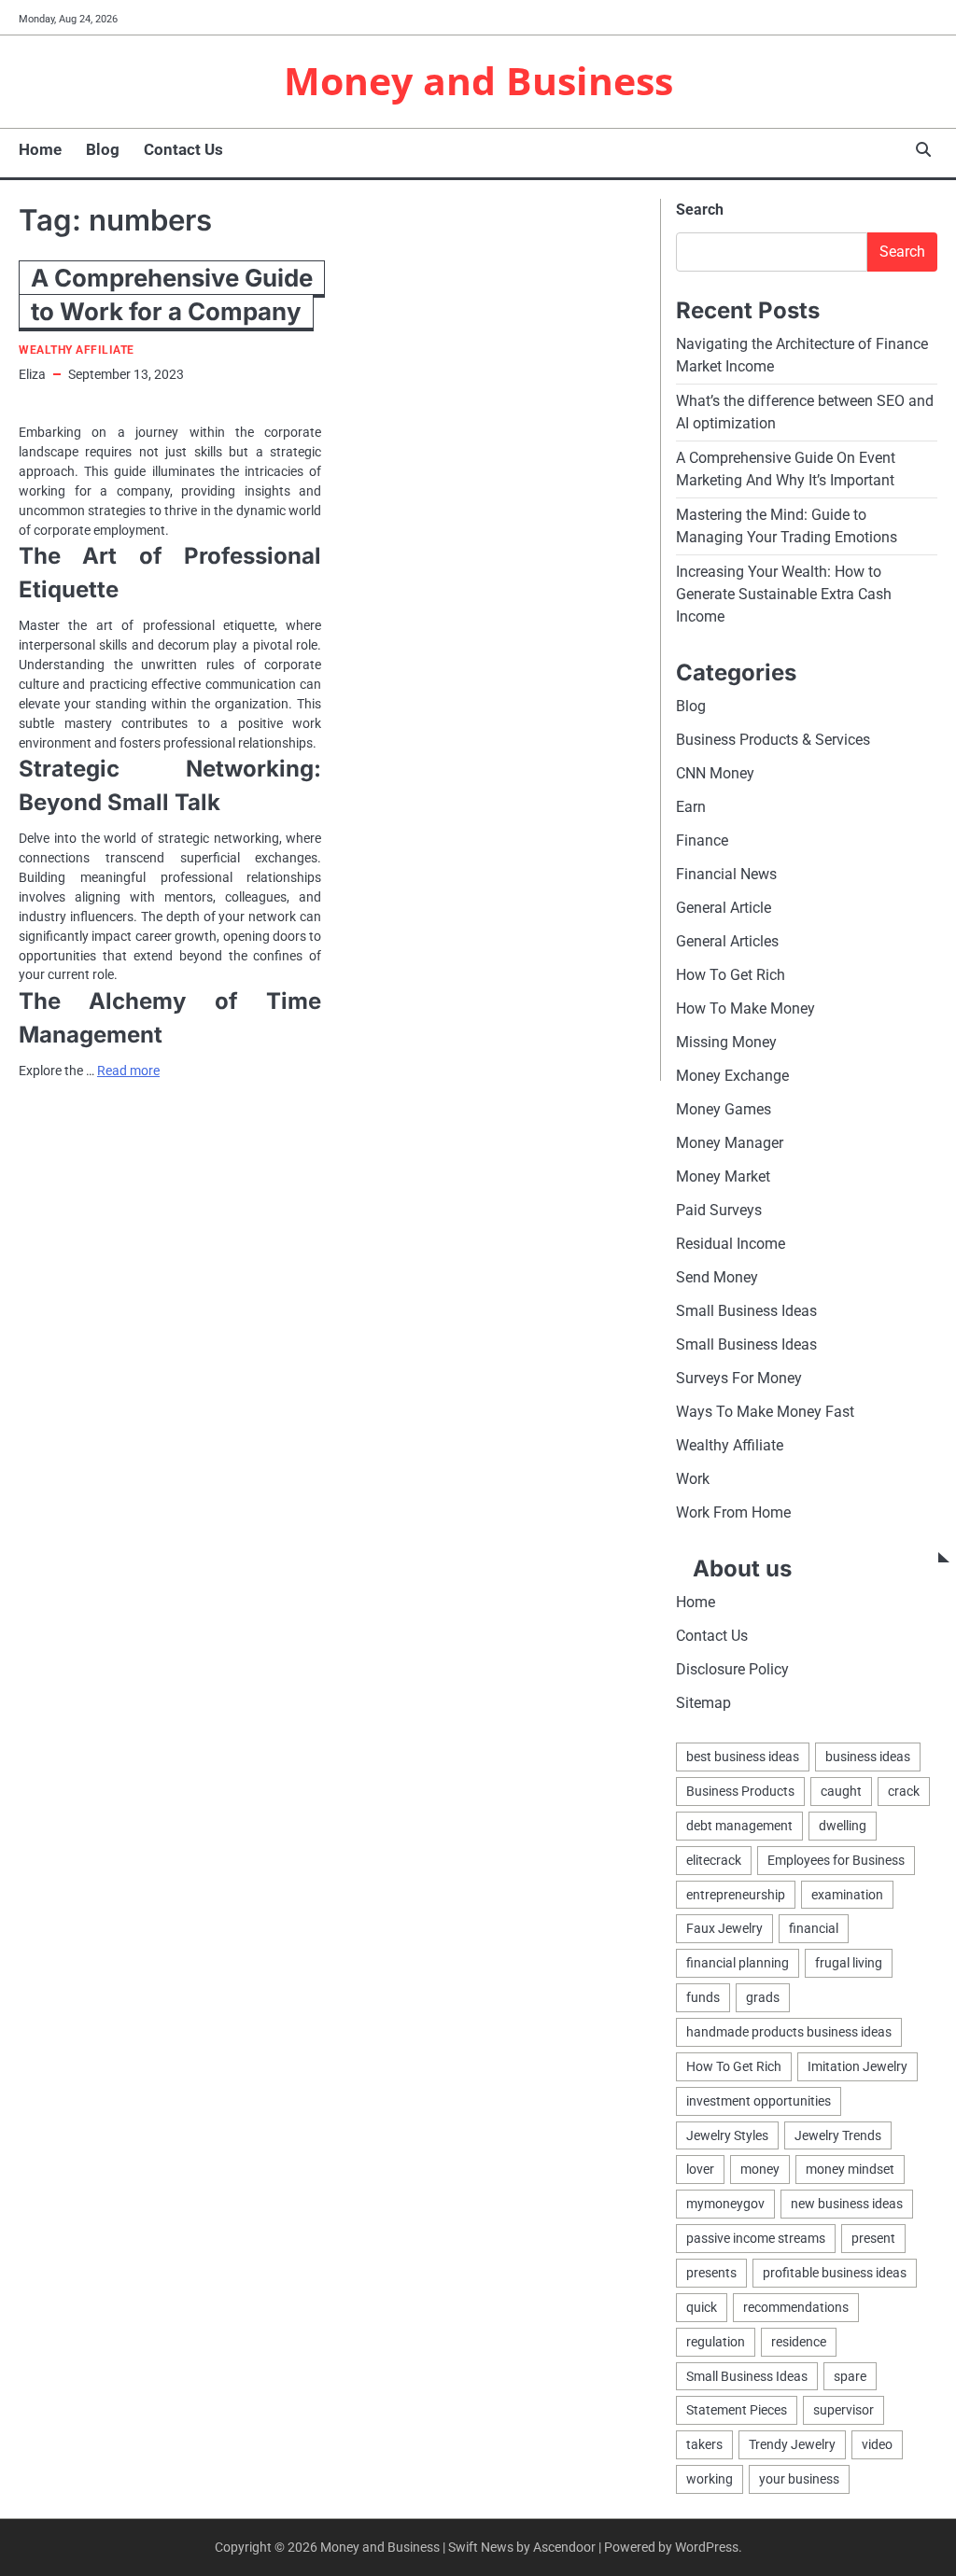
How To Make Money (745, 1008)
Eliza (32, 374)
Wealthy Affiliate (77, 350)
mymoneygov (725, 2204)
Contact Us (183, 149)
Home (40, 149)
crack (904, 1791)
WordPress (707, 2547)
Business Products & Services (773, 740)
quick (702, 2307)
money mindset (850, 2169)
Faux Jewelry (724, 1928)
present (873, 2238)
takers (704, 2444)
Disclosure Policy (732, 1669)
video (877, 2444)
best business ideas (743, 1757)
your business (799, 2479)
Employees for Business (836, 1860)
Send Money (717, 1277)
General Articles (727, 941)
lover (700, 2169)
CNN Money (715, 773)
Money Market (723, 1176)
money (760, 2169)
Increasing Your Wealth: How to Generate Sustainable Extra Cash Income (784, 594)
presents (711, 2273)
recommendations (796, 2307)
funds (703, 1997)
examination (847, 1895)
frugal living (849, 1963)
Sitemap (703, 1703)
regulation (716, 2342)
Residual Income (731, 1244)
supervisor (844, 2410)
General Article (724, 908)
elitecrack (714, 1860)
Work (693, 1479)
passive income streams (756, 2238)
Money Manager (730, 1143)
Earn (691, 807)
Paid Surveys (719, 1210)
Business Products (740, 1791)
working (710, 2479)
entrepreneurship (736, 1895)
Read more (128, 1071)
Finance (702, 840)
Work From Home (733, 1512)
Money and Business (478, 80)
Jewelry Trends (838, 2135)
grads (763, 1997)
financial (814, 1928)
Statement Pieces (737, 2410)
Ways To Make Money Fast (765, 1412)
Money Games (724, 1109)
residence (799, 2342)
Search (700, 210)
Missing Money (726, 1042)
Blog (103, 149)
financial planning (738, 1963)
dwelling (843, 1826)
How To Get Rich (731, 975)
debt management (739, 1826)
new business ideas (847, 2204)
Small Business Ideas (746, 1311)
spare (850, 2376)
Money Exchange (732, 1076)
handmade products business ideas (789, 2032)
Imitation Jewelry (858, 2066)
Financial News (726, 874)
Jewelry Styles (727, 2135)
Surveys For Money (739, 1378)
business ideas (868, 1757)
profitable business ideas (835, 2273)
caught (841, 1791)
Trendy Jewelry (792, 2444)
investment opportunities (759, 2101)
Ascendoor (564, 2547)
